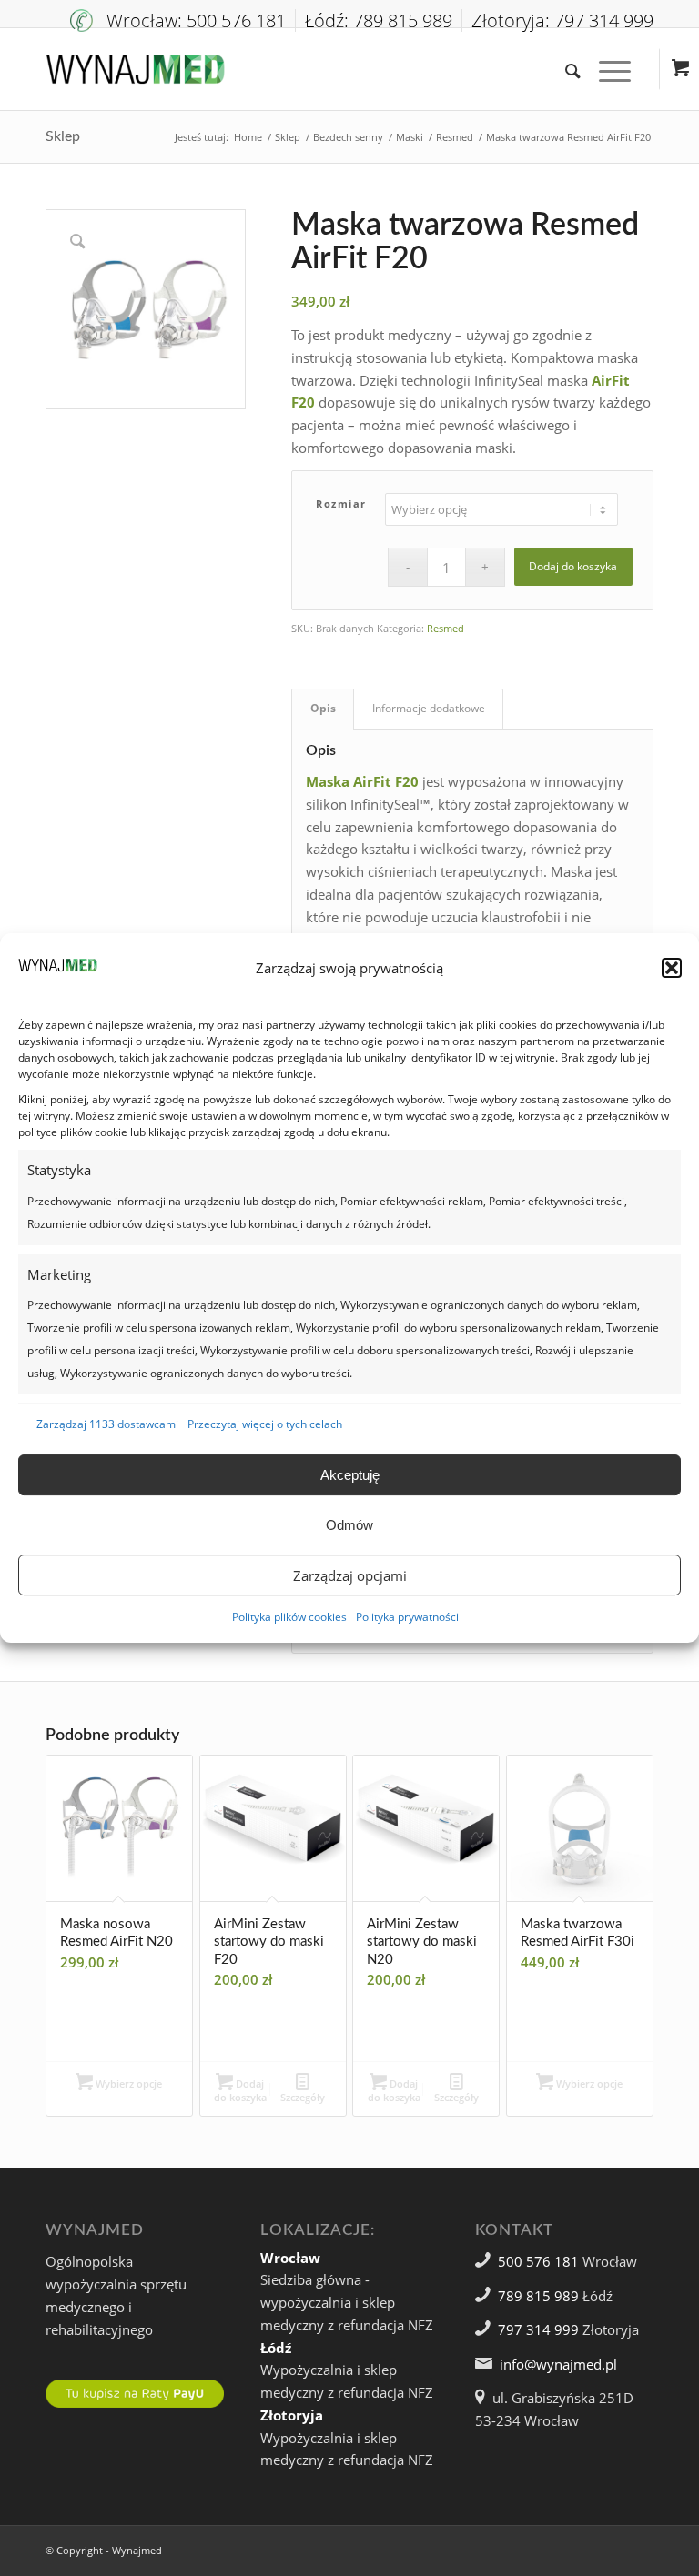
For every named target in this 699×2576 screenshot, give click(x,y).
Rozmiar (341, 503)
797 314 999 (538, 2329)
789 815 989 (538, 2296)
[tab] (323, 709)
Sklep (63, 136)
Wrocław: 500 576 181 (196, 20)
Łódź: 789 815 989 (379, 20)
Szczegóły (303, 2097)
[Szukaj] (564, 69)
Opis (323, 708)
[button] (672, 968)
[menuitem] (183, 20)
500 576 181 (538, 2261)
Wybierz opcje (127, 2083)
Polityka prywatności (407, 1617)
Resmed (446, 628)
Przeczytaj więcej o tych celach (265, 1424)
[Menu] (606, 69)
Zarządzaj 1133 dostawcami (107, 1424)
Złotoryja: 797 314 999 (562, 20)
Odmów (349, 1525)
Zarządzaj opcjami (350, 1575)
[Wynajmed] (135, 69)
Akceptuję (350, 1475)
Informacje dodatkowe (429, 708)
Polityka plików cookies (289, 1617)
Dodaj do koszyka (573, 566)
